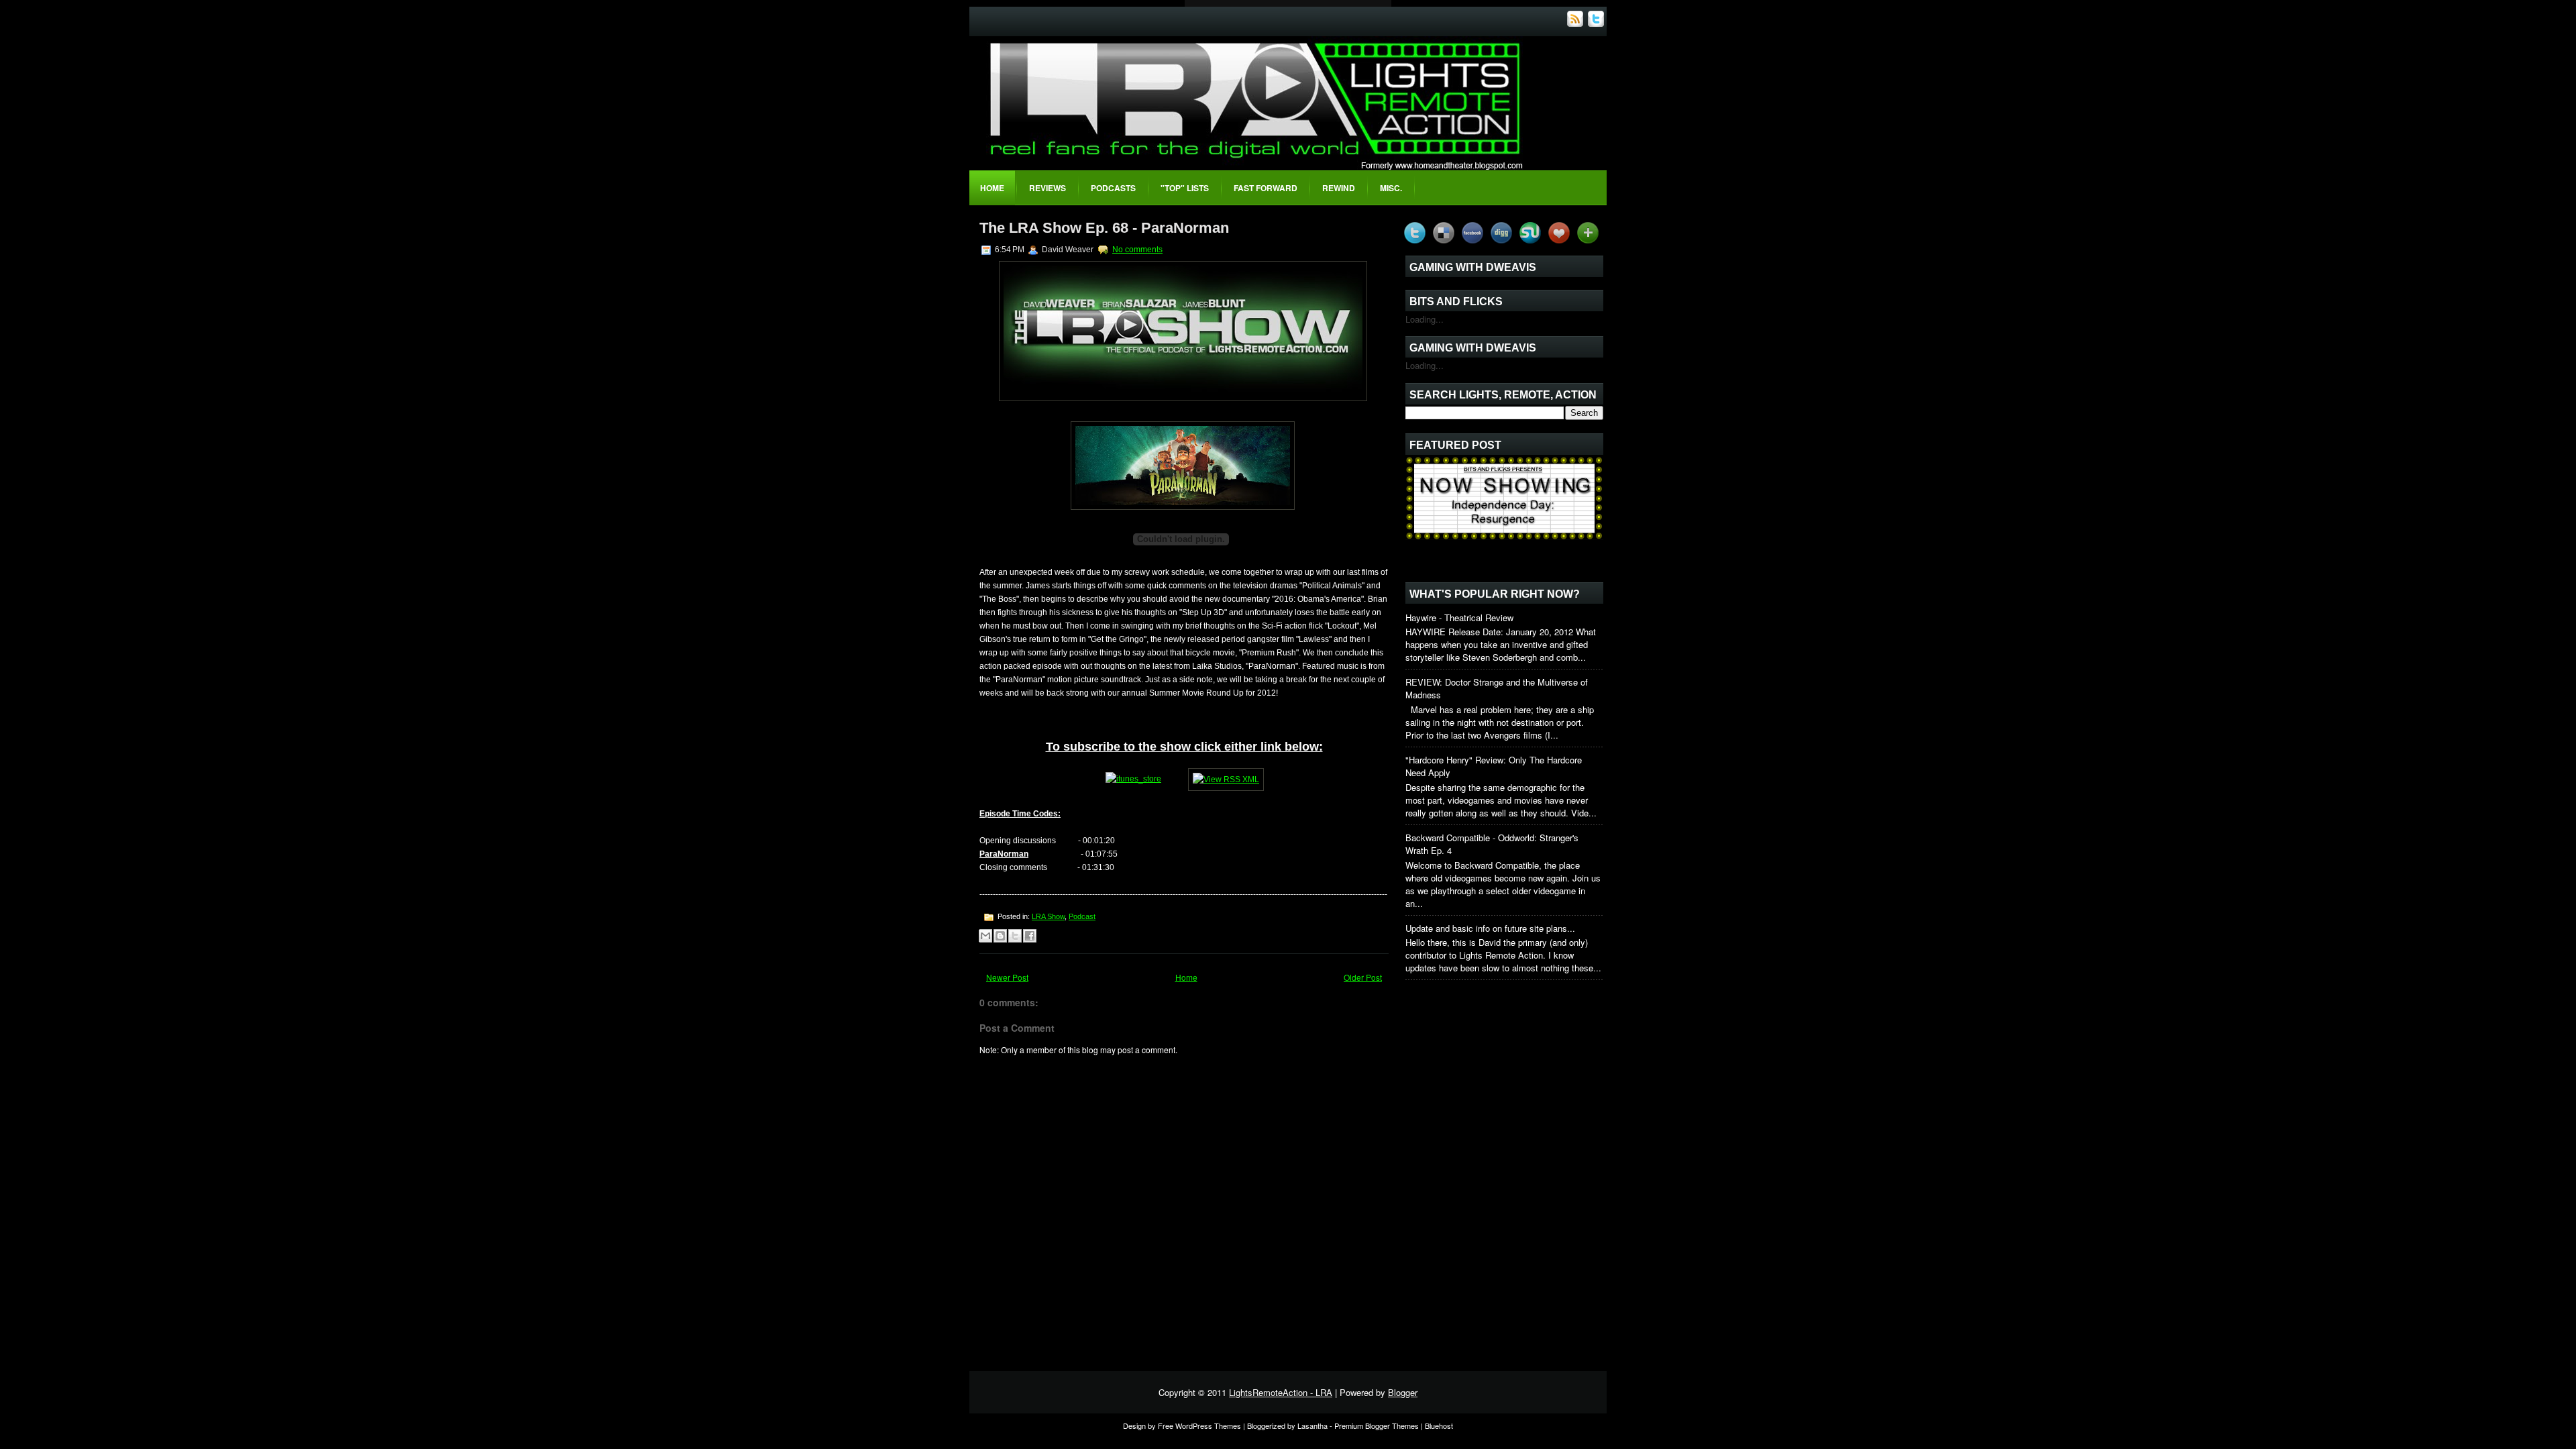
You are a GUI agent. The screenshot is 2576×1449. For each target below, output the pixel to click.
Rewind (1339, 188)
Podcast (1082, 916)
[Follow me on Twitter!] (1597, 23)
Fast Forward (1266, 188)
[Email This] (985, 936)
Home (992, 188)
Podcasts (1113, 188)
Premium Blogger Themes (1377, 1426)
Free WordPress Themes (1199, 1426)
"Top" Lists (1185, 188)
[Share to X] (1015, 936)
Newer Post (1007, 977)
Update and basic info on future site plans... (1490, 928)
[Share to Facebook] (1030, 936)
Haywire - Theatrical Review (1459, 618)
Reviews (1048, 188)
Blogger (1403, 1392)
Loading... (1425, 319)
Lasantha (1312, 1426)
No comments (1137, 250)
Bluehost (1439, 1426)
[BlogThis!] (1000, 936)
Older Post (1363, 977)
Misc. (1391, 188)
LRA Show (1048, 916)
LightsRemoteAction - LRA (1281, 1392)
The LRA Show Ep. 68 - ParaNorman (1104, 228)
